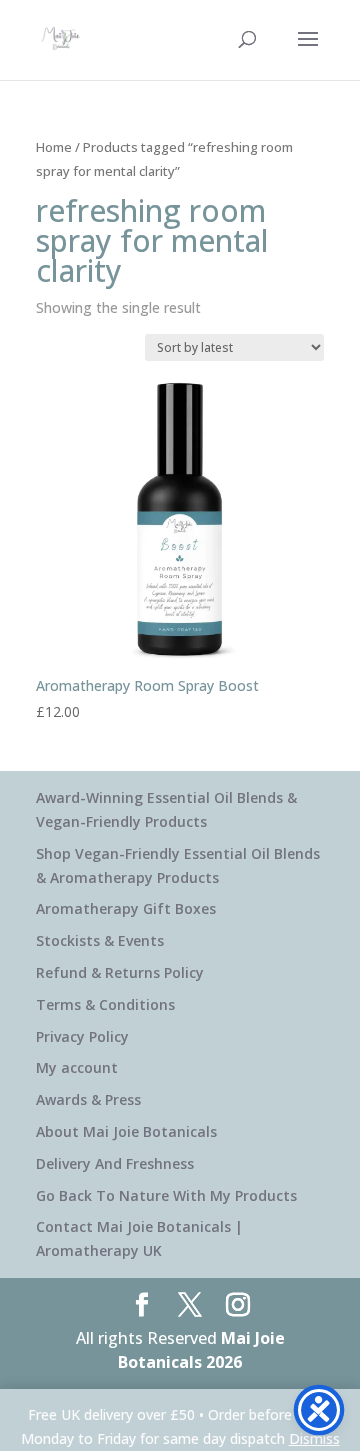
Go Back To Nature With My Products (166, 1195)
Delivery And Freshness (115, 1163)
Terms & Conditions (105, 1004)
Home (54, 147)
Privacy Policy (82, 1036)
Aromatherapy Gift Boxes (126, 908)
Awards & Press (88, 1099)
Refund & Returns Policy (120, 972)
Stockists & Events (100, 940)
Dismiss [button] (314, 1438)
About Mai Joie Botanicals (126, 1131)
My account (77, 1067)
